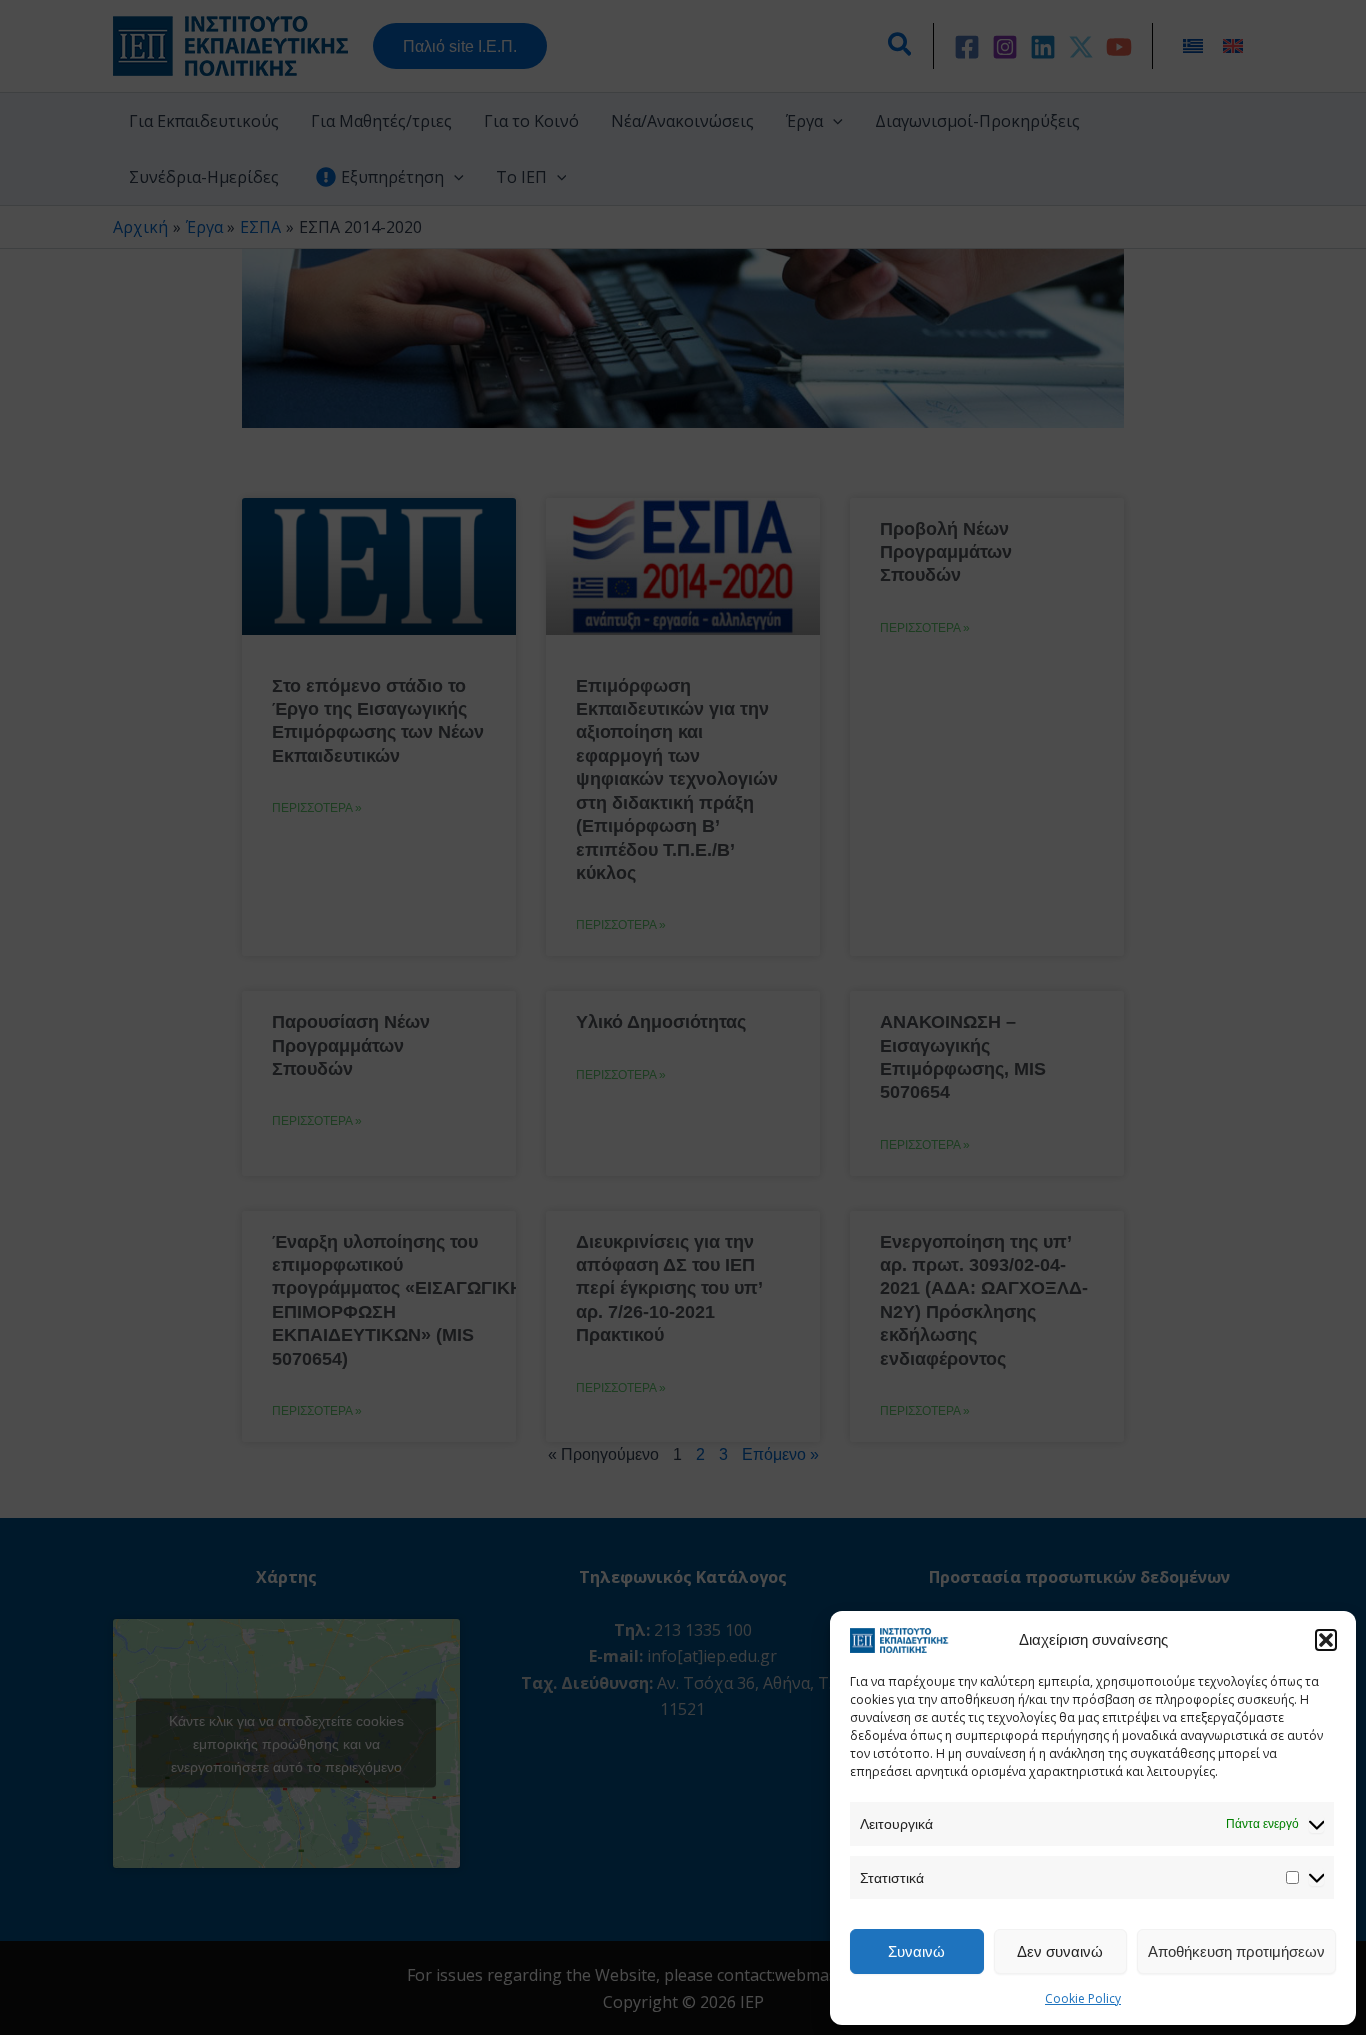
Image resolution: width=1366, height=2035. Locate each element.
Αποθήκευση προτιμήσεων (1236, 1951)
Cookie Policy (1083, 1998)
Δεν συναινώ (1060, 1951)
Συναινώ (916, 1951)
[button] (1326, 1640)
